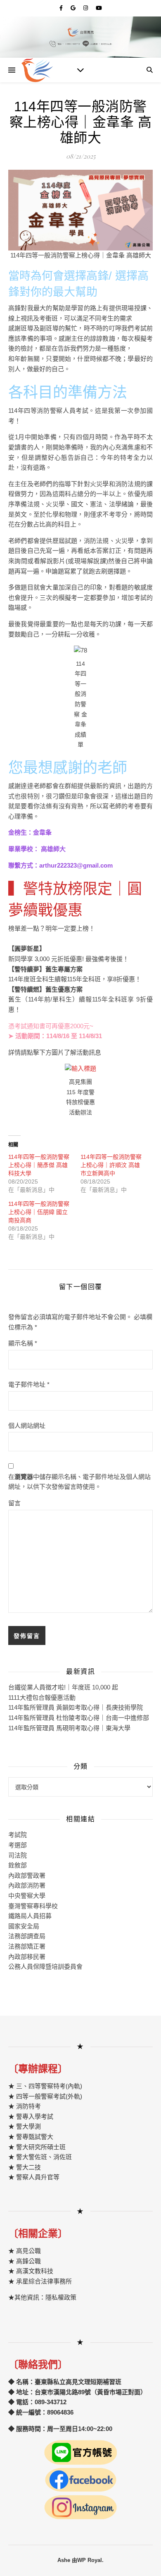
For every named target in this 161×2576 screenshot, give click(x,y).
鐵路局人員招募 (30, 1916)
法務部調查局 (27, 1936)
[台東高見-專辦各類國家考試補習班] (37, 70)
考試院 (18, 1835)
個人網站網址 (27, 1426)
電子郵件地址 (29, 1384)
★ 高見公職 (25, 2251)
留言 (14, 1503)
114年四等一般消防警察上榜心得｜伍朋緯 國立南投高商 (39, 1212)
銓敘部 (18, 1865)
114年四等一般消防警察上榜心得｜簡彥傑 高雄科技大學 (39, 1165)
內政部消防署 (27, 1885)
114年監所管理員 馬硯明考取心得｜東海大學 (69, 1728)
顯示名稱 (23, 1343)
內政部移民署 (27, 1957)
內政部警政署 (27, 1875)
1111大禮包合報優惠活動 (42, 1697)
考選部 (18, 1845)
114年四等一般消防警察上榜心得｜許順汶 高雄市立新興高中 (111, 1165)
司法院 (18, 1855)
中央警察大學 (27, 1896)
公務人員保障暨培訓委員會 (45, 1967)
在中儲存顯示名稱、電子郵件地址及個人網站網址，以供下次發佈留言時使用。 (79, 1482)
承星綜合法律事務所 (44, 2281)
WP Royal (90, 2560)
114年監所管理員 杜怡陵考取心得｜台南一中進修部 (79, 1718)
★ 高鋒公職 (25, 2261)
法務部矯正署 (27, 1946)
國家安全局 (24, 1926)
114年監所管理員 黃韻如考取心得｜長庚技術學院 (76, 1707)
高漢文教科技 (34, 2271)
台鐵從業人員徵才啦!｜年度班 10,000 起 (63, 1687)
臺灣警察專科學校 (33, 1906)
